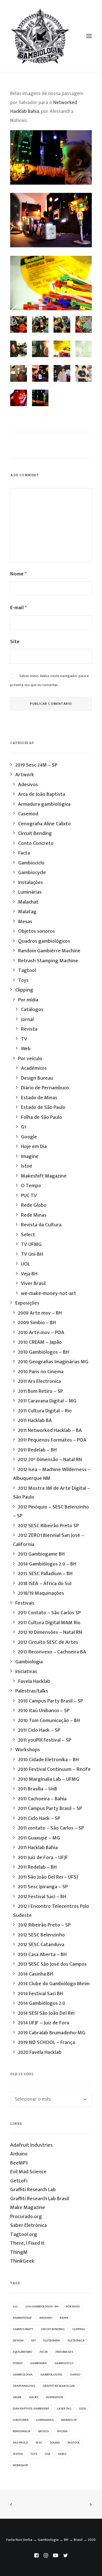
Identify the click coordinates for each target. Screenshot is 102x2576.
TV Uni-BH (32, 1254)
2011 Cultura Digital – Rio (45, 1411)
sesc (39, 2443)
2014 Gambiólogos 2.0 (42, 2003)
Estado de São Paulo (43, 1107)
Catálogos (32, 1010)
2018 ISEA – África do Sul (45, 1584)
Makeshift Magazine (44, 1176)
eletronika (52, 2341)
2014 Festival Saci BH (41, 1994)
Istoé (27, 1166)
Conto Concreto (36, 843)
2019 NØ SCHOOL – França (47, 2043)
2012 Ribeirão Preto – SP (44, 1925)
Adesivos (28, 785)
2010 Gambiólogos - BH (42, 2307)
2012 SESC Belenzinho (42, 1935)
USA (48, 2454)
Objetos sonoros (37, 931)
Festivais (25, 1603)
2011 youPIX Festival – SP (45, 1740)
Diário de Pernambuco (45, 1088)
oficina (62, 2431)
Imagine (30, 1157)
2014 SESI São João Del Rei (46, 2013)
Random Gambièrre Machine (49, 951)
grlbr (17, 2397)
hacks (34, 2397)
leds (82, 2409)
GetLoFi (19, 2181)
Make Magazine (28, 2208)
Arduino (19, 2154)
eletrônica (76, 2341)
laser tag (64, 2409)
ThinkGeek (22, 2261)
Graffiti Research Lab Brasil (40, 2199)
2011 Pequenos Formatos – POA (52, 1440)
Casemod (28, 814)
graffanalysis (24, 2386)
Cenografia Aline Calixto (44, 824)
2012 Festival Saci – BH (42, 1897)
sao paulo (20, 2443)
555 (15, 2307)
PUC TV (29, 1196)
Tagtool (27, 971)
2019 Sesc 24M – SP (36, 765)
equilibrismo (22, 2352)
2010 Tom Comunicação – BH (49, 1721)
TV (24, 1039)
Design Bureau (37, 1078)
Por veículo (30, 1059)
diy (33, 2341)
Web (26, 1049)
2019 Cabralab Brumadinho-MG (52, 2033)
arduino (46, 2318)
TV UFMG (31, 1244)
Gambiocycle (32, 873)
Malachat (28, 902)
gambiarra (38, 2363)
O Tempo (31, 1186)
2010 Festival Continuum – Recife (54, 1769)
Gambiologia (29, 1662)
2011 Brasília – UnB (38, 1789)
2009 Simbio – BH (37, 1323)
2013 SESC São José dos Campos (52, 1964)
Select (28, 1235)
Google (29, 1137)
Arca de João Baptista (42, 794)
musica (44, 2431)
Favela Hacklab (34, 1682)
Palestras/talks (32, 1691)
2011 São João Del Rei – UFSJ (48, 1877)
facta (44, 2352)
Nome (18, 574)
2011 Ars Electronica (40, 1381)
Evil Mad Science (28, 2172)
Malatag (27, 912)
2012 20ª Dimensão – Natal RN (50, 1460)
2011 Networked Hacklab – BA (50, 1431)
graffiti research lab (59, 2386)
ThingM (19, 2252)
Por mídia (28, 1000)
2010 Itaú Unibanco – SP (44, 1711)
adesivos (73, 2307)
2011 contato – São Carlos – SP (51, 1828)
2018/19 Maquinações (41, 1593)
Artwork (25, 775)
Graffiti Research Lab (33, 2190)
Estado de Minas (39, 1098)
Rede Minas (34, 1215)
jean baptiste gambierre (31, 2409)
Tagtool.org (24, 2235)
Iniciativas (26, 1672)
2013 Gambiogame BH (41, 1554)
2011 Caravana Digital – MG (47, 1401)
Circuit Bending (35, 834)
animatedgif (22, 2318)
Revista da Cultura (41, 1225)
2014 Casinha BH (36, 1974)
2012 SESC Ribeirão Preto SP (48, 1526)
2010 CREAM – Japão (40, 1342)
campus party (23, 2329)
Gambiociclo (31, 863)
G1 (24, 1127)
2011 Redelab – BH (37, 1450)
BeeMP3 (19, 2163)
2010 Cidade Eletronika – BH (48, 1760)
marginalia (22, 2431)
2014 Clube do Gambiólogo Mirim (54, 1984)
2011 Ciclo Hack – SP (39, 1730)
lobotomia (21, 2420)
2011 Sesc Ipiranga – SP (43, 1887)
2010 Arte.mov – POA (41, 1333)
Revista (29, 1029)
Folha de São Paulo (42, 1117)
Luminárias (30, 892)
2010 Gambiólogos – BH (43, 1352)
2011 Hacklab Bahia (38, 1848)
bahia (64, 2318)
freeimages (64, 2352)
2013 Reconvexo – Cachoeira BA (52, 1652)
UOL (25, 1264)
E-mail (18, 608)
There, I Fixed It (27, 2243)
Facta (24, 853)
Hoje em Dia (34, 1147)
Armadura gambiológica (44, 804)
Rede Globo (34, 1205)
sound (55, 2443)
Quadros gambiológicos (44, 941)
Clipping (24, 990)
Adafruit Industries (31, 2145)
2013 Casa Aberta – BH (42, 1955)
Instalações (31, 883)
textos (18, 2454)
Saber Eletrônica (28, 2225)
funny (18, 2363)
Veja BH (29, 1274)
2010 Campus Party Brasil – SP (51, 1701)
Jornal (27, 1020)
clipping (79, 2329)
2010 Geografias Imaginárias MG (53, 1362)
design (18, 2341)
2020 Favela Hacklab (40, 2052)
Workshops (28, 1750)
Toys (23, 980)
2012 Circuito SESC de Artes (48, 1642)
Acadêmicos (34, 1068)
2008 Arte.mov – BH (40, 1313)
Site (15, 642)
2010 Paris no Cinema (41, 1372)
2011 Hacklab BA (35, 1421)
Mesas (25, 922)
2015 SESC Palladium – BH (45, 1574)
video (62, 2454)
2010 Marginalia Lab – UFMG (49, 1779)
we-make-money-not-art (49, 1294)
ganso (75, 2375)
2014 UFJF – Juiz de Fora (44, 2023)
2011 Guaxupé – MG (39, 1838)
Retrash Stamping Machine (48, 961)
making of (69, 2420)
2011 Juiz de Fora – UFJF (43, 1858)
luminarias (45, 2420)
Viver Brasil (33, 1284)
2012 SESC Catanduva (41, 1945)
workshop (20, 2465)
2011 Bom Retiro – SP (41, 1391)
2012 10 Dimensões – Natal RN (50, 1632)
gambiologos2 (51, 2375)
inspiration (55, 2397)
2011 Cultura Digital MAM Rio (49, 1623)
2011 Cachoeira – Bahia (42, 1799)
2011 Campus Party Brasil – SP (50, 1809)
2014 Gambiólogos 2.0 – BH (47, 1564)
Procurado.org (26, 2217)
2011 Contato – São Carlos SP (49, 1613)
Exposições (27, 1303)
